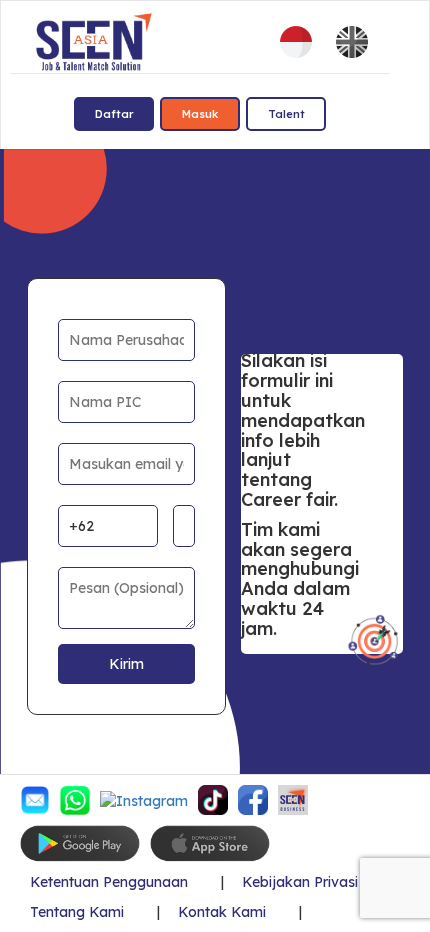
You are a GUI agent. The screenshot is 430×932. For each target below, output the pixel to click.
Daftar (114, 114)
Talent (286, 114)
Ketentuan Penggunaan (109, 882)
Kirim (126, 664)
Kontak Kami (222, 912)
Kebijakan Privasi (300, 882)
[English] (352, 42)
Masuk (200, 114)
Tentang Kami (77, 912)
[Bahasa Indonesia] (296, 42)
